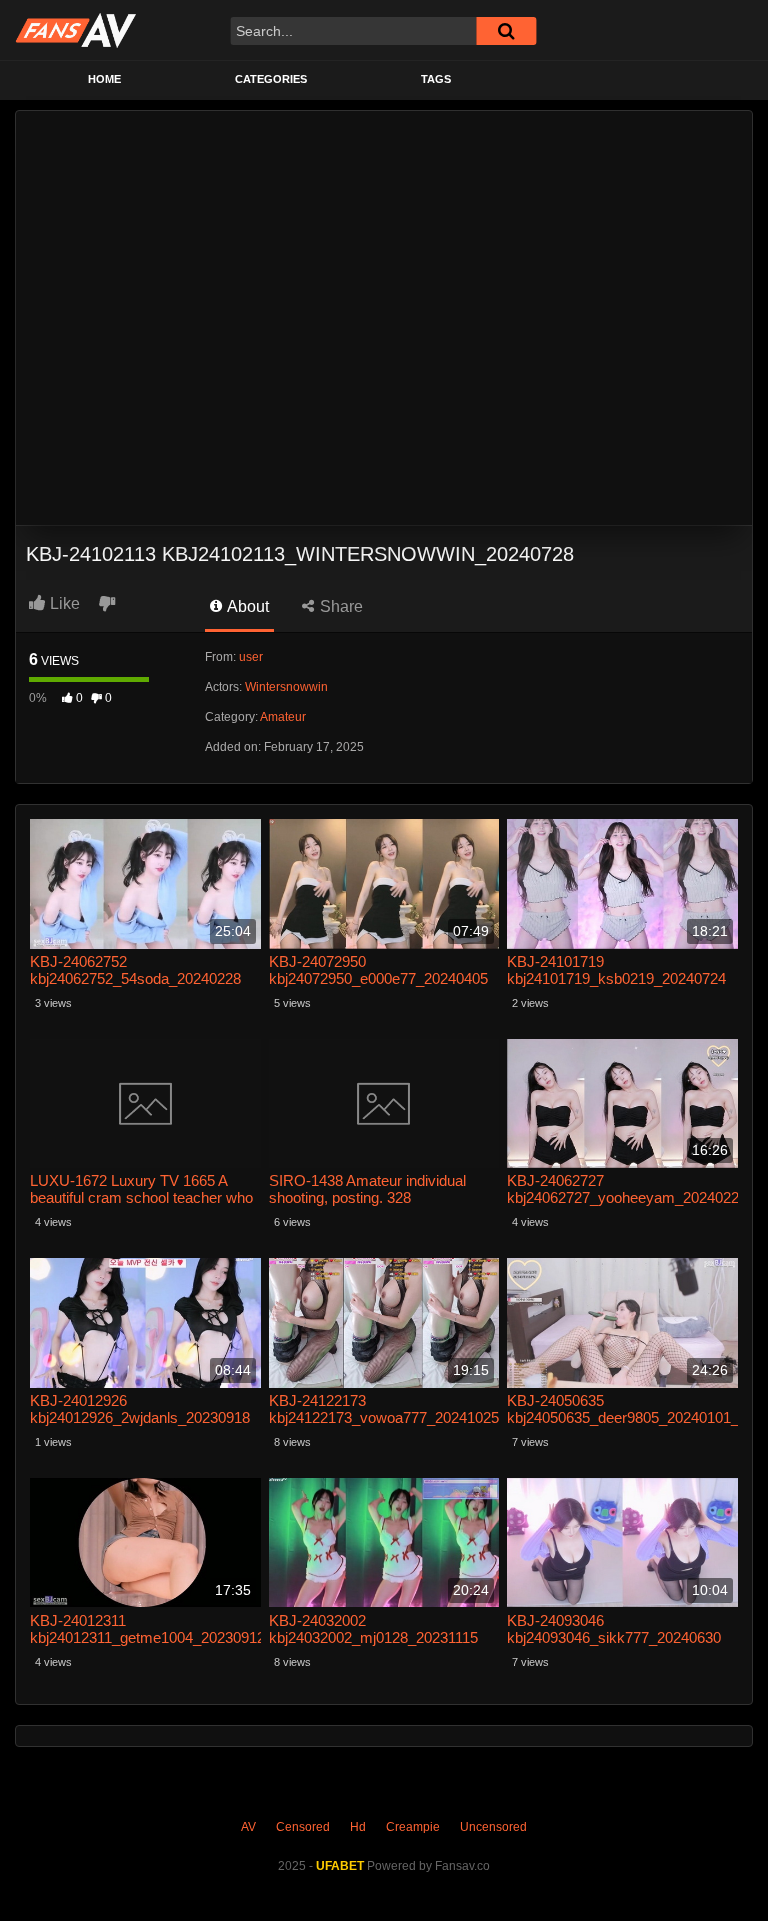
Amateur (283, 717)
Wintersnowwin (286, 687)
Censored (303, 1827)
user (251, 657)
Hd (358, 1827)
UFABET (340, 1866)
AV (248, 1827)
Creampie (413, 1827)
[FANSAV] (75, 30)
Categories (271, 79)
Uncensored (493, 1827)
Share (339, 606)
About (246, 606)
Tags (436, 79)
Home (104, 79)
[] (506, 31)
